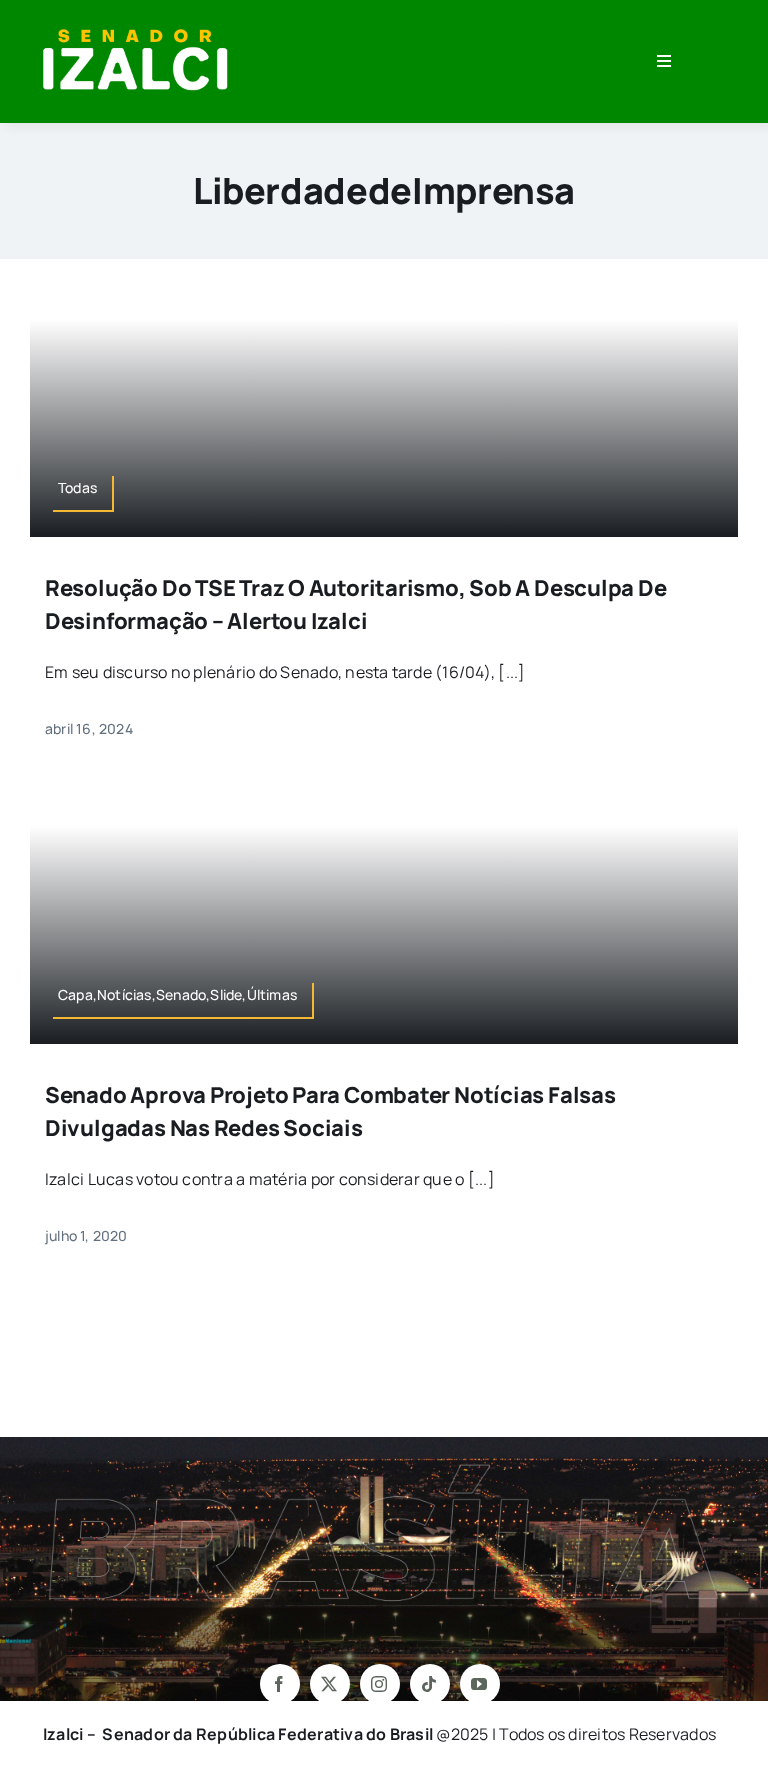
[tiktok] (430, 1684)
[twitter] (330, 1684)
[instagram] (380, 1684)
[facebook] (280, 1684)
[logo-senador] (135, 28)
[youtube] (480, 1684)
